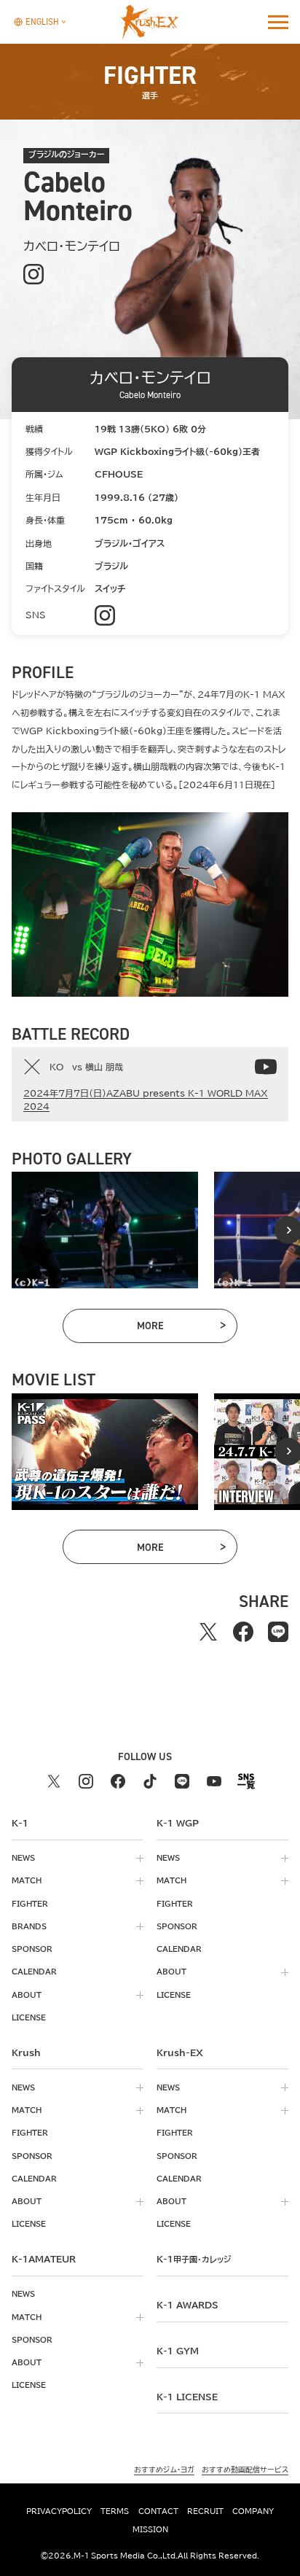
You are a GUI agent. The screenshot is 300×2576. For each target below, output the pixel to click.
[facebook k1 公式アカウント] (118, 1781)
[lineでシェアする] (278, 1632)
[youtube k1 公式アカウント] (214, 1781)
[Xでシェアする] (208, 1632)
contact (158, 2511)
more (181, 1328)
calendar (34, 1972)
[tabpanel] (105, 1230)
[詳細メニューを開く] (278, 22)
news (23, 1858)
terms (115, 2511)
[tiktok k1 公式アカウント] (150, 1781)
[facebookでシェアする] (243, 1632)
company (253, 2511)
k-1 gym (178, 2351)
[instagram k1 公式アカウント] (86, 1781)
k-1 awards (187, 2305)
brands (29, 1926)
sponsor (32, 1949)
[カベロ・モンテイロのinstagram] (33, 274)
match (27, 1880)
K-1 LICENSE (187, 2397)
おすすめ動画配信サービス (245, 2470)
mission (150, 2529)
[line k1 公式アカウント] (182, 1781)
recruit (205, 2511)
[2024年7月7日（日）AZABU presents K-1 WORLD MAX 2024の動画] (266, 1067)
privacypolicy (59, 2511)
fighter (30, 1904)
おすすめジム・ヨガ (164, 2470)
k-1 (194, 2259)
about (27, 1995)
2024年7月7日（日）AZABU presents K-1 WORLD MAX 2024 (146, 1100)
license (29, 2017)
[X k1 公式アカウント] (54, 1781)
